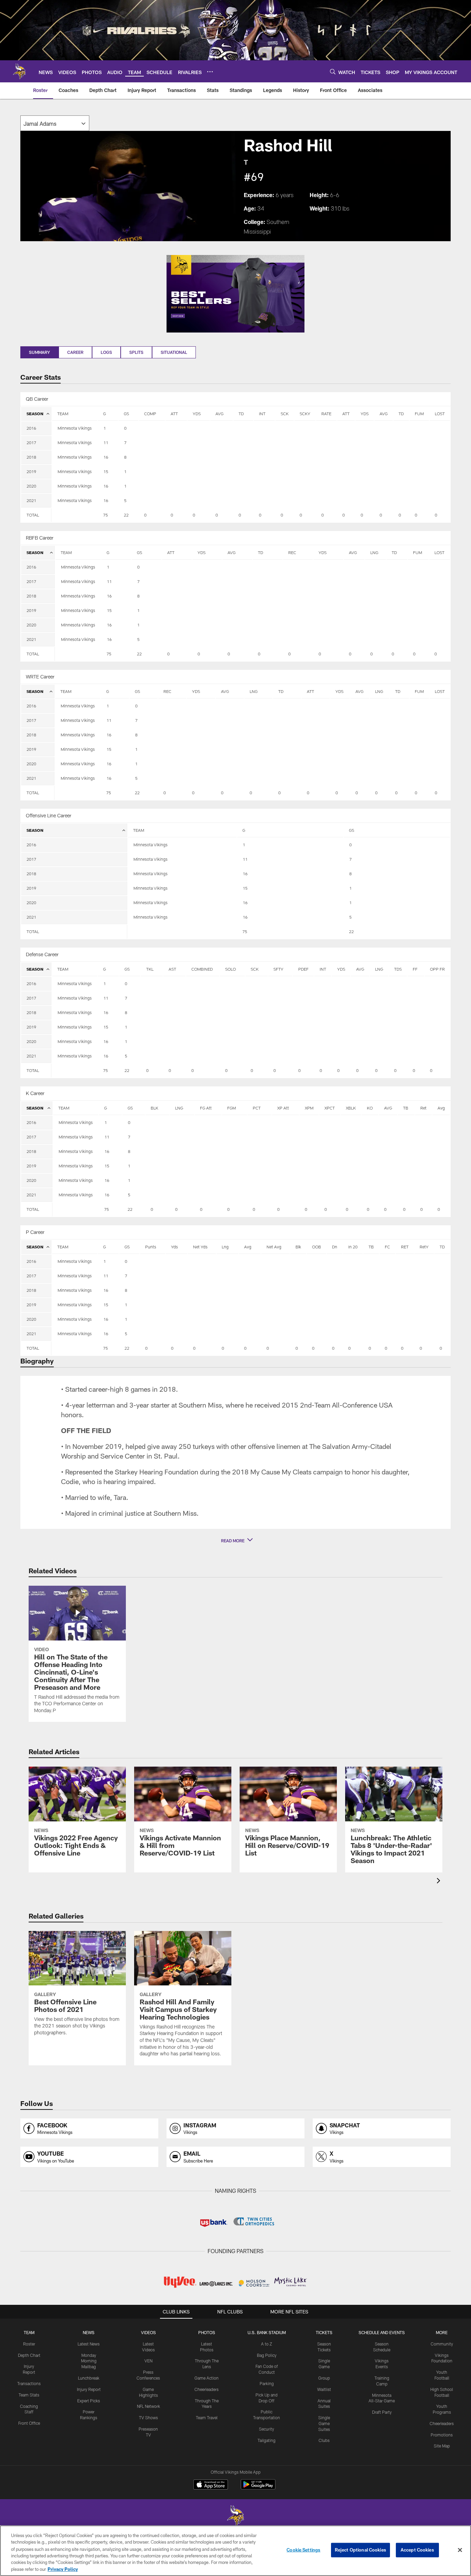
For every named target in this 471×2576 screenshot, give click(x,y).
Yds (174, 1247)
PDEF (303, 969)
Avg (441, 1108)
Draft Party (382, 2412)
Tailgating (267, 2440)
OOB (317, 1247)
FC (387, 1247)
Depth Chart (29, 2355)
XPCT (330, 1108)
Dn (335, 1247)
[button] (235, 1541)
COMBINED (202, 969)
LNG (374, 552)
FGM (232, 1108)
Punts (151, 1247)
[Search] (333, 71)
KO (370, 1108)
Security (267, 2429)
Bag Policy (267, 2355)
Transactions (29, 2383)
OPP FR (437, 969)
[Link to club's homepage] (19, 71)
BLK (154, 1108)
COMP (150, 413)
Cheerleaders (207, 2389)
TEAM (63, 413)
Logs (106, 352)
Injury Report (89, 2389)
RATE (326, 413)
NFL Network (148, 2406)
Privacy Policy (63, 2569)
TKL (150, 969)
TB (406, 1108)
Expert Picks (89, 2401)
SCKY (305, 413)
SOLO (231, 969)
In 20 (353, 1247)
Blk (298, 1247)
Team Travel (207, 2417)
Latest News (89, 2344)
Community (442, 2344)
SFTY (278, 969)
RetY (424, 1247)
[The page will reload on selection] (55, 123)
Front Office (29, 2423)
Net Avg (274, 1247)
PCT (257, 1108)
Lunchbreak (89, 2378)
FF (415, 969)
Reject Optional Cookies (360, 2550)
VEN (148, 2361)
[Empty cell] (75, 515)
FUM (419, 413)
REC (292, 552)
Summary (39, 352)
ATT (174, 413)
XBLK (351, 1108)
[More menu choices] (210, 72)
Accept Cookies (417, 2550)
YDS (197, 413)
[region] (235, 2551)
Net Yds (200, 1247)
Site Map (442, 2446)
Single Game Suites (324, 2423)
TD (241, 413)
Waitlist (324, 2389)
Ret (423, 1108)
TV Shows (148, 2417)
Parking (267, 2383)
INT (262, 413)
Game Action (207, 2378)
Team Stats (29, 2395)
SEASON (35, 413)
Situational (174, 352)
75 (106, 515)
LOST (440, 413)
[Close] (460, 2550)
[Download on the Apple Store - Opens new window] (211, 2485)
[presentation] (440, 1882)
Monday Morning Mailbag (89, 2361)
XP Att (283, 1108)
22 (126, 515)
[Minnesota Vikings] (235, 2517)
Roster (29, 2344)
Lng (225, 1247)
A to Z (267, 2344)
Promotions (442, 2435)
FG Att (206, 1108)
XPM (309, 1108)
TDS (398, 969)
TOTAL (33, 515)
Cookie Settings (303, 2550)
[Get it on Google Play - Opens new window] (258, 2488)
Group (324, 2378)
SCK (285, 413)
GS (126, 413)
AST (172, 969)
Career (75, 352)
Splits (136, 352)
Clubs (324, 2440)
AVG (219, 413)
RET (405, 1247)
